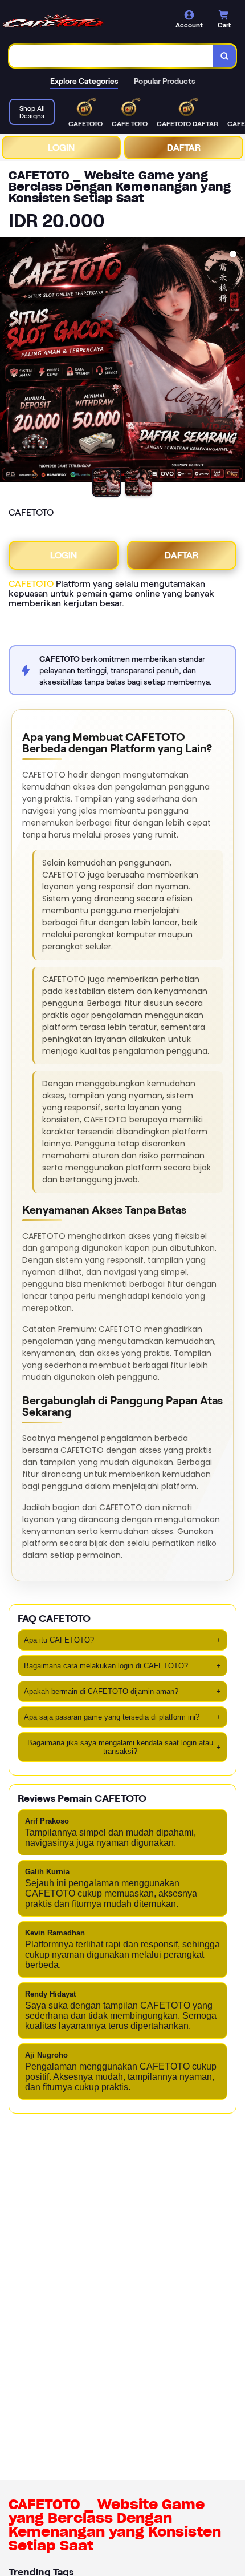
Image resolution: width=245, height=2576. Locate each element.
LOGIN (61, 148)
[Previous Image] (9, 361)
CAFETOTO (31, 584)
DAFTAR (184, 148)
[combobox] (111, 56)
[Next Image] (236, 361)
